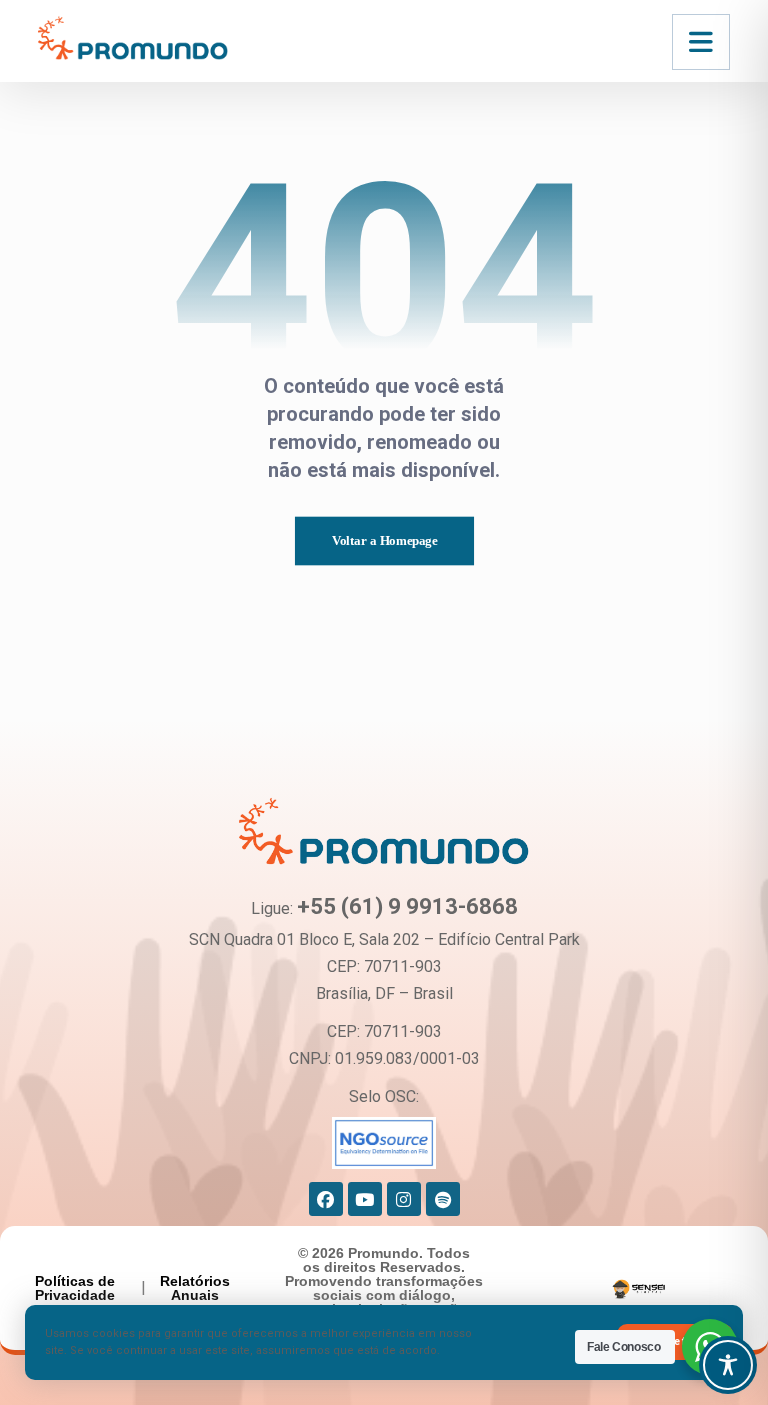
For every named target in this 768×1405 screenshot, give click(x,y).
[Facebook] (326, 1199)
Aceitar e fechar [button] (675, 1341)
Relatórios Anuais (195, 1288)
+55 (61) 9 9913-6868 (407, 906)
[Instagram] (404, 1199)
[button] (701, 42)
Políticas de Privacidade (75, 1288)
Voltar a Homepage (383, 541)
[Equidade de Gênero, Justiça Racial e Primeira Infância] (133, 37)
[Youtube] (365, 1199)
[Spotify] (443, 1199)
